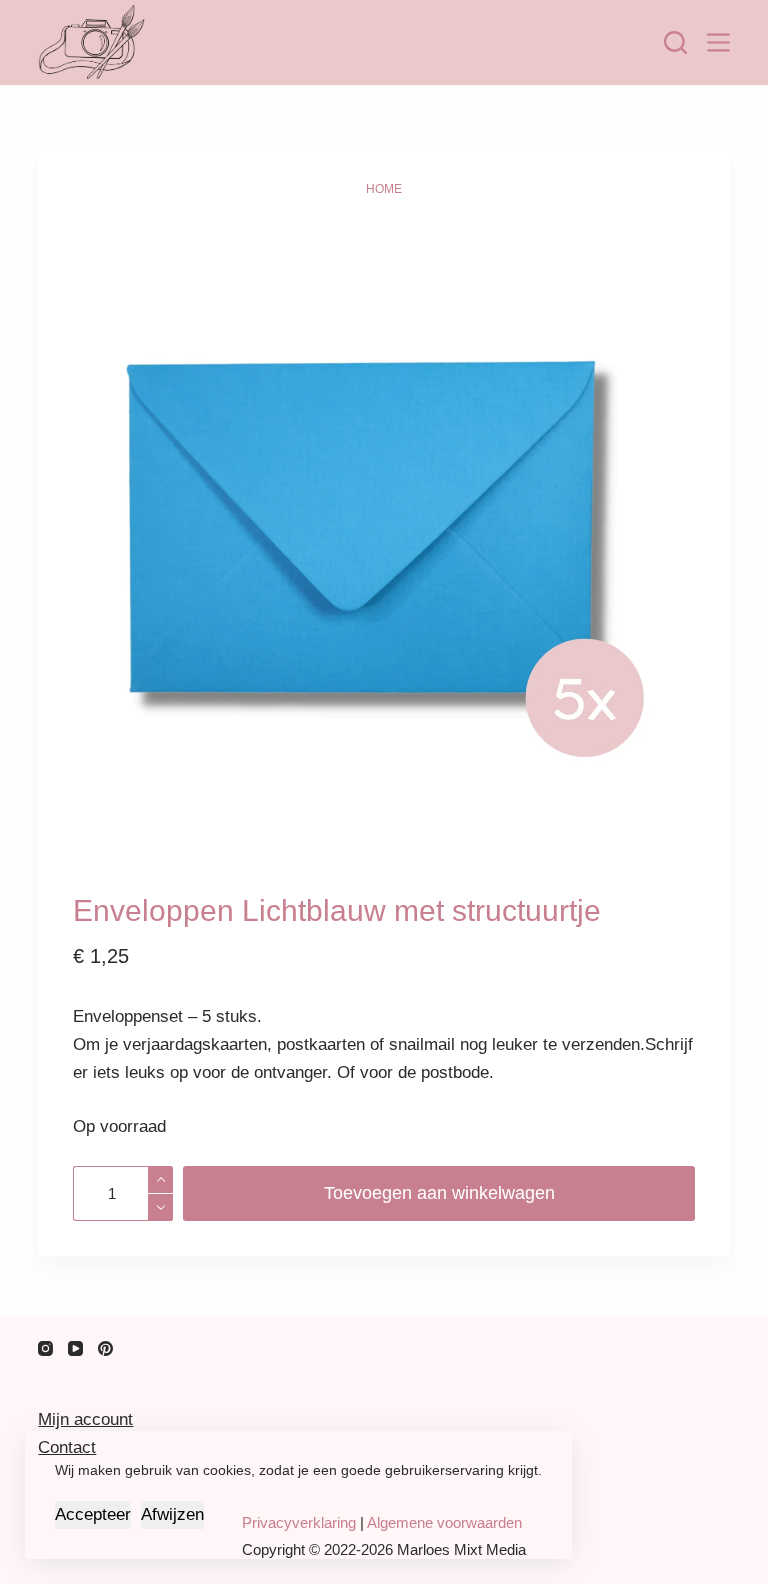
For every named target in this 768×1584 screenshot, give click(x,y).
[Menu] (718, 42)
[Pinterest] (105, 1348)
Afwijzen (172, 1514)
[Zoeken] (675, 42)
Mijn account (85, 1419)
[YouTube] (75, 1348)
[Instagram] (45, 1348)
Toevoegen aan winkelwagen (439, 1193)
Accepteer (93, 1514)
